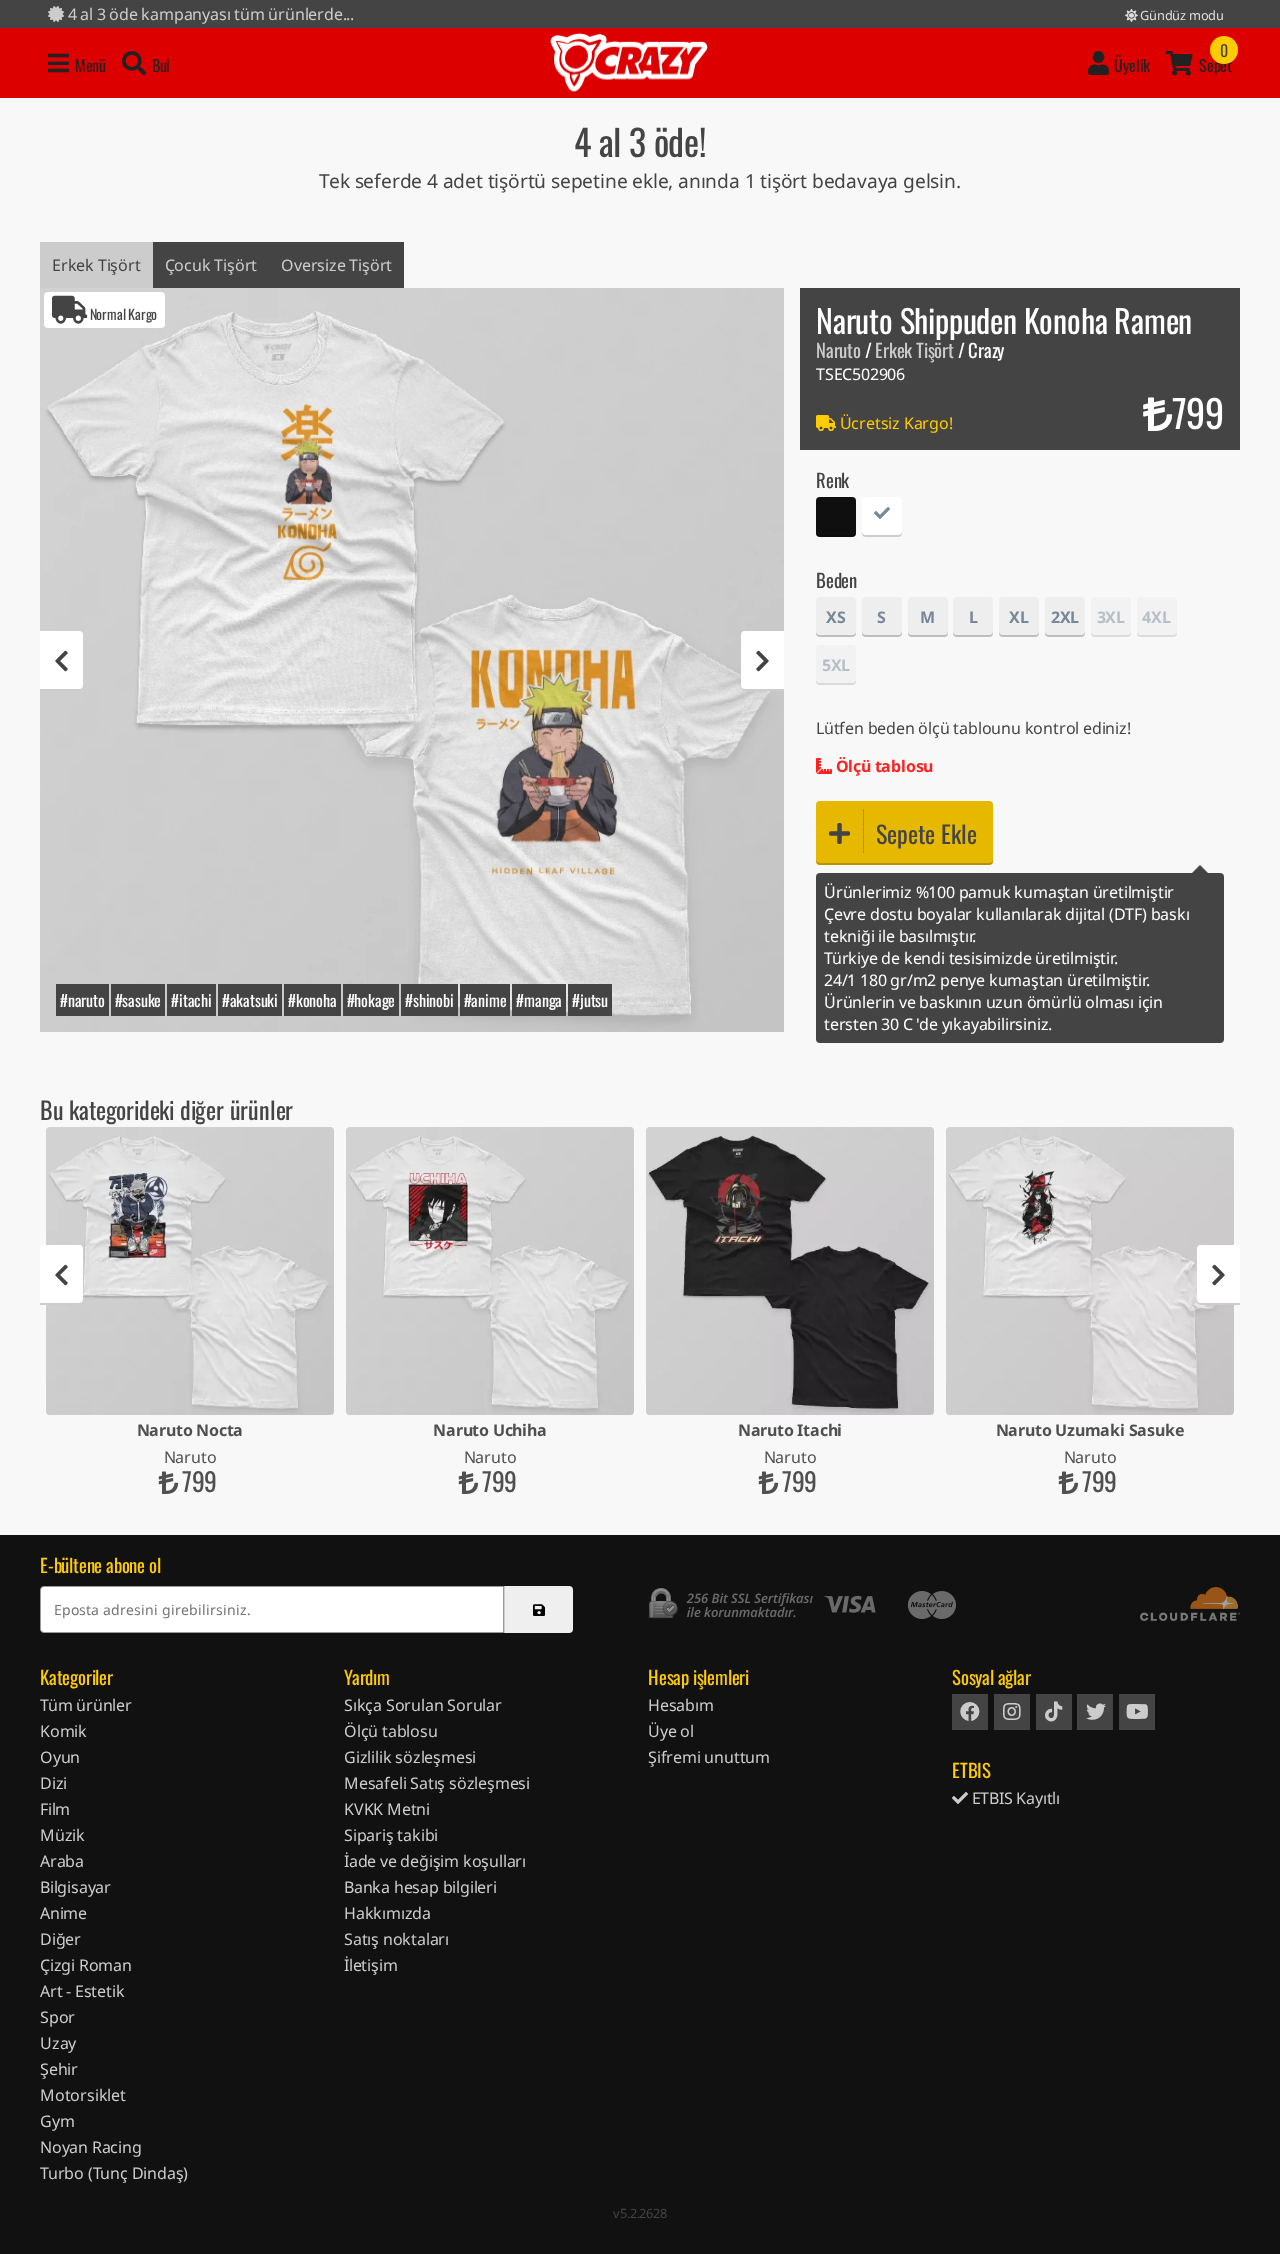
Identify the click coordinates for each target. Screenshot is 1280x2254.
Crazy (629, 63)
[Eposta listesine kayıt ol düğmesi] (538, 1609)
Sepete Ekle (926, 833)
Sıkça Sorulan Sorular (423, 1705)
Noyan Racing (91, 2147)
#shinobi (429, 1000)
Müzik (62, 1835)
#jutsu (590, 1000)
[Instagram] (1012, 1712)
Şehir (59, 2069)
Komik (63, 1731)
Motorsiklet (83, 2095)
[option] (412, 660)
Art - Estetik (82, 1991)
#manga (539, 1000)
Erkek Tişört (96, 265)
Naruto (838, 349)
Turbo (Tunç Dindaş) (114, 2173)
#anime (485, 1000)
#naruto (82, 1000)
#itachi (191, 1000)
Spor (57, 2017)
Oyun (60, 1757)
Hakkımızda (387, 1913)
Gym (57, 2121)
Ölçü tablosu (882, 766)
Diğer (60, 1939)
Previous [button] (61, 661)
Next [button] (762, 661)
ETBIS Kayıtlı (1014, 1798)
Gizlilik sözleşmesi (410, 1757)
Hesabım (681, 1705)
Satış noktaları (396, 1939)
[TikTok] (1054, 1712)
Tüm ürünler (86, 1705)
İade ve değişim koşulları (435, 1861)
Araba (62, 1861)
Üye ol (671, 1731)
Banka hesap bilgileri (420, 1887)
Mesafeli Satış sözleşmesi (437, 1783)
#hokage (371, 1000)
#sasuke (138, 1000)
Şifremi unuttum (709, 1757)
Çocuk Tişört (211, 265)
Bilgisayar (75, 1887)
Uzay (58, 2043)
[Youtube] (1137, 1712)
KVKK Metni (387, 1809)
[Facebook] (970, 1712)
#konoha (312, 1000)
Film (55, 1809)
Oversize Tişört (336, 265)
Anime (63, 1913)
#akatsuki (250, 1000)
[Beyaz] (882, 519)
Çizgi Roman (86, 1965)
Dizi (53, 1783)
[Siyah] (836, 519)
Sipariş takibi (391, 1835)
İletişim (370, 1965)
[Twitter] (1095, 1712)
